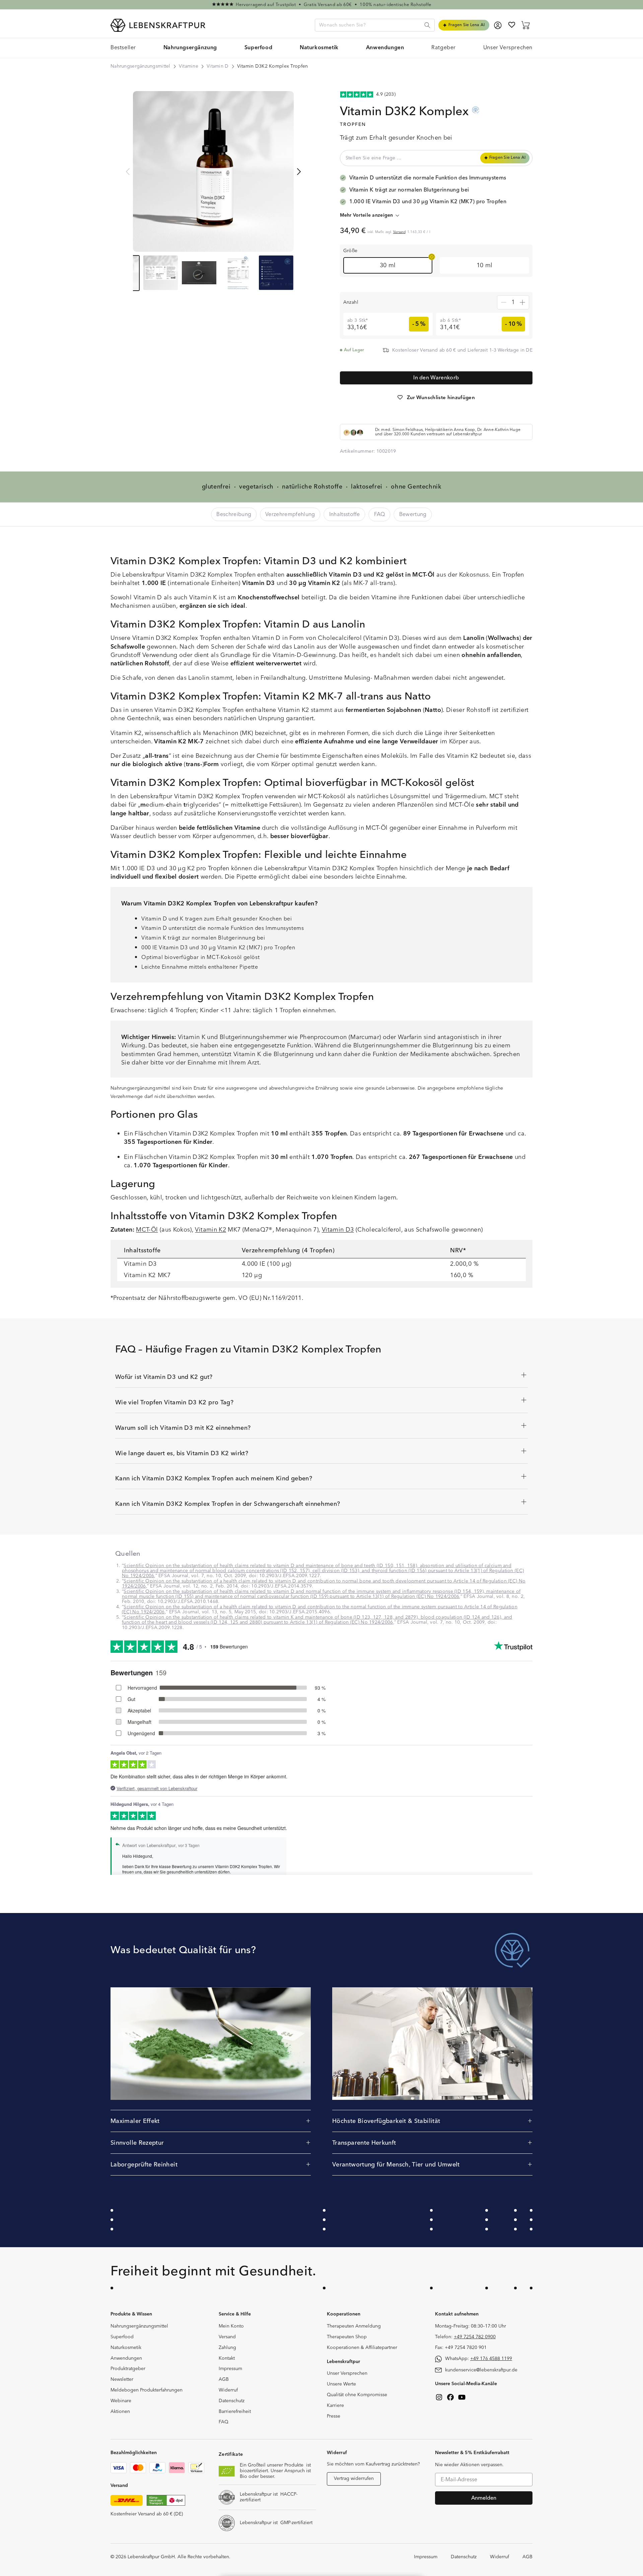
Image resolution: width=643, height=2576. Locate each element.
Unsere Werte (341, 2384)
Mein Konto (231, 2326)
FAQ (224, 2422)
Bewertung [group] (413, 514)
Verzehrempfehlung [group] (290, 514)
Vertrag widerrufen (354, 2479)
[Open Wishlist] (512, 25)
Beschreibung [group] (234, 514)
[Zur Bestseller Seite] (321, 5)
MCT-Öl (147, 1230)
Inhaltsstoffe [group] (345, 514)
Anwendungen (126, 2358)
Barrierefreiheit (235, 2412)
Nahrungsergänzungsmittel (140, 66)
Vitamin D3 (338, 1230)
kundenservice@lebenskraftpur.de (481, 2370)
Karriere (335, 2406)
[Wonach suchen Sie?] (427, 25)
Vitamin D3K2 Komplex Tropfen (273, 66)
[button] (190, 48)
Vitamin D (218, 66)
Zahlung (227, 2348)
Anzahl (351, 302)
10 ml (485, 265)
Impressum (230, 2369)
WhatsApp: (479, 2359)
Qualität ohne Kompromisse (357, 2395)
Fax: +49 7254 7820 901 (461, 2348)
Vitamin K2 (210, 1230)
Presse (334, 2416)
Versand (399, 232)
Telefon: (465, 2337)
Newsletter (122, 2379)
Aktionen (120, 2412)
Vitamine (189, 66)
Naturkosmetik (126, 2348)
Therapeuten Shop (347, 2337)
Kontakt (227, 2358)
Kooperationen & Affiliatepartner (362, 2348)
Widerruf (228, 2390)
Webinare (121, 2401)
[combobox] (375, 25)
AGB (224, 2379)
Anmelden (484, 2498)
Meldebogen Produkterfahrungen (147, 2390)
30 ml (388, 265)
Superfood (122, 2337)
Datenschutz (232, 2401)
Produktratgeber (128, 2369)
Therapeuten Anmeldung (354, 2326)
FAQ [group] (380, 514)
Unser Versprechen (347, 2373)
